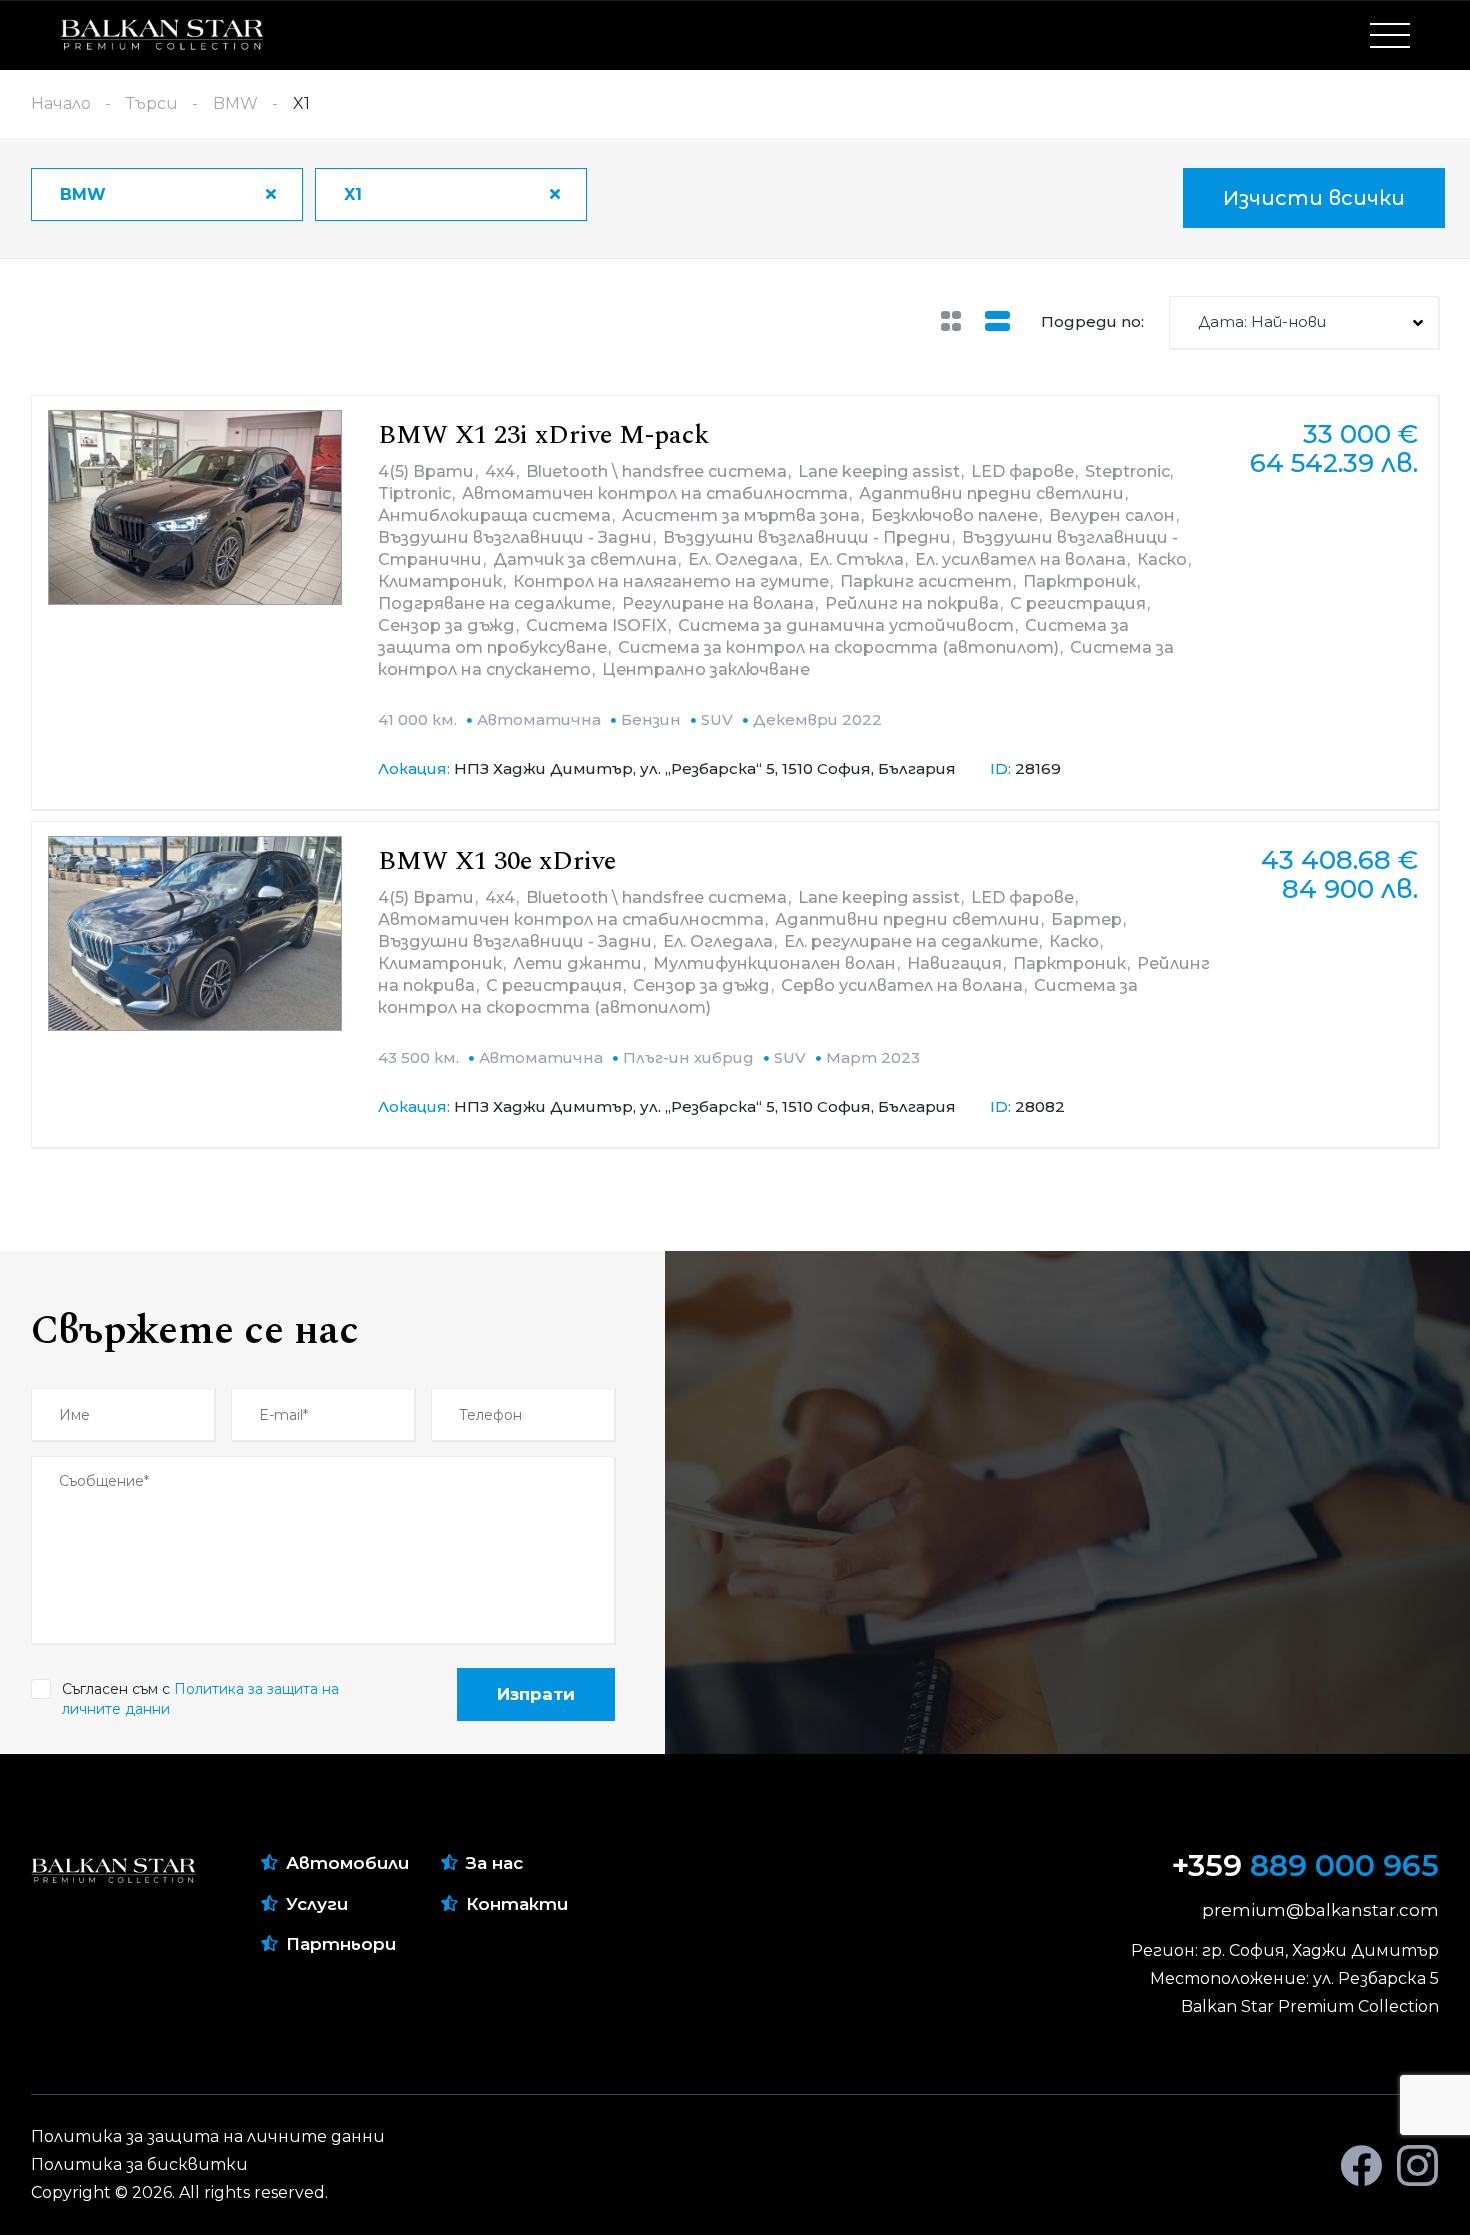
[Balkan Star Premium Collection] (162, 35)
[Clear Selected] (271, 194)
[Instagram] (1417, 2165)
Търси (152, 103)
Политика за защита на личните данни (208, 2136)
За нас (494, 1863)
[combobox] (167, 194)
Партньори (341, 1944)
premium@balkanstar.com (1320, 1910)
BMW (235, 103)
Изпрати (536, 1694)
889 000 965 (1305, 1865)
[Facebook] (1361, 2165)
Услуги (317, 1904)
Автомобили (347, 1863)
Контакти (517, 1904)
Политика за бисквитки (139, 2164)
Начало (61, 103)
